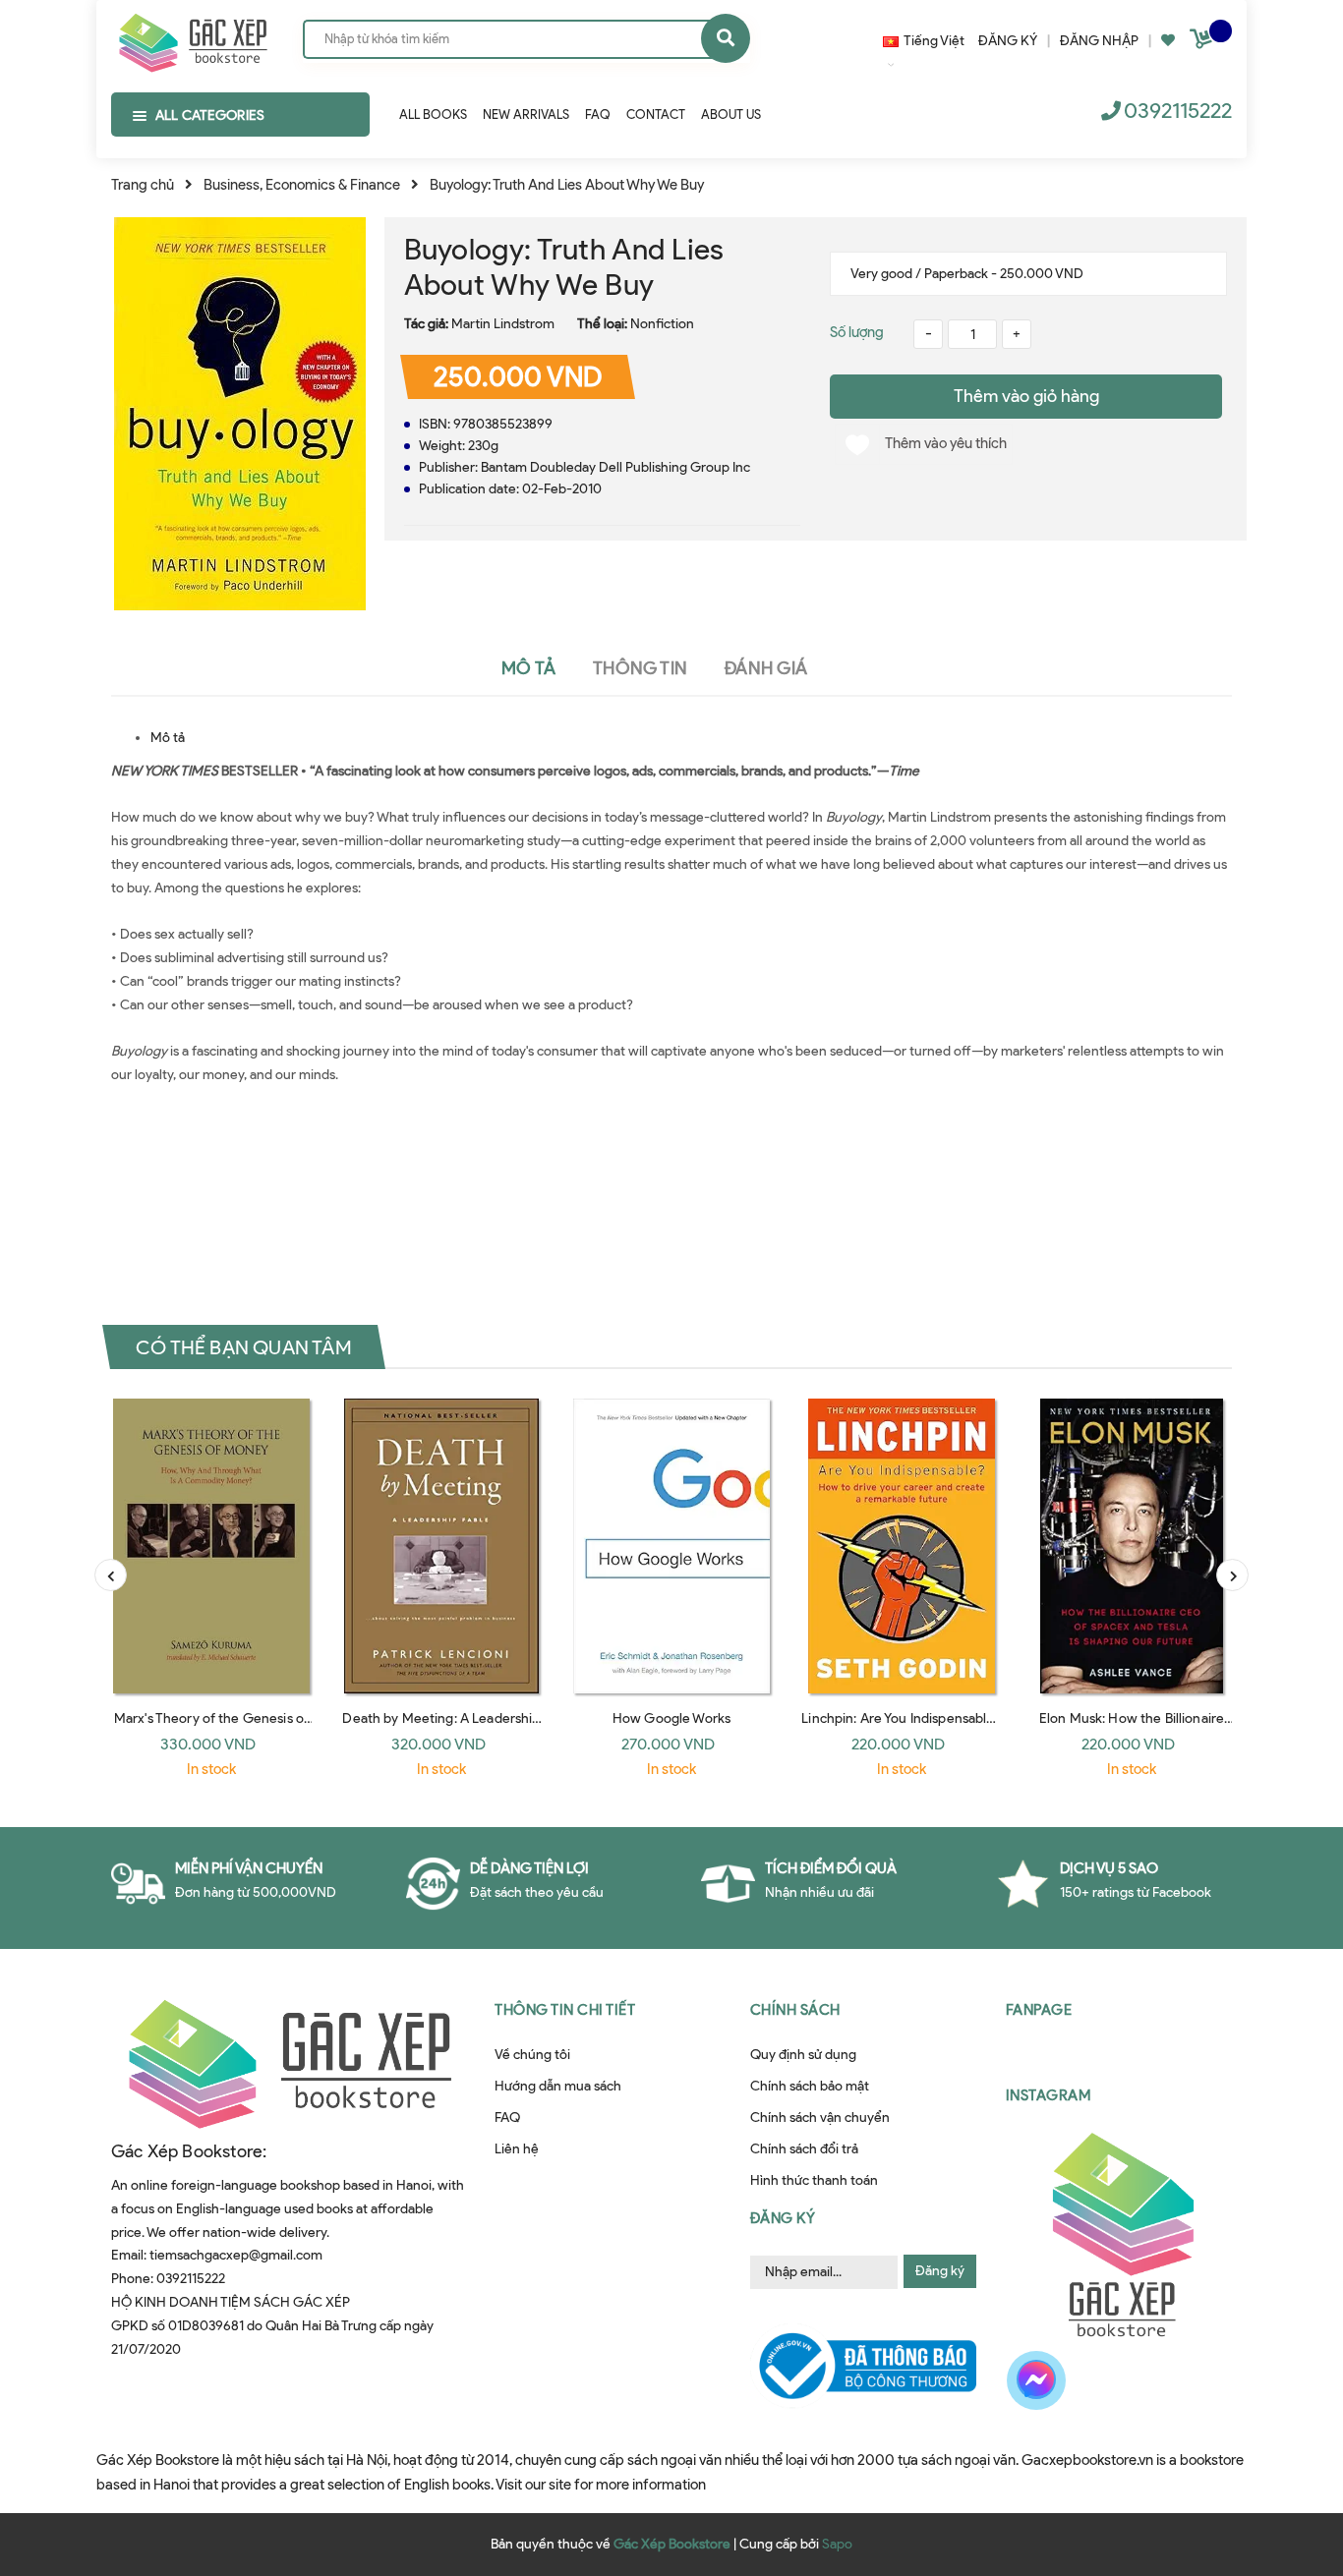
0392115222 (1178, 111)
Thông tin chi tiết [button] (565, 2010)
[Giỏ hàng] (1203, 43)
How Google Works (671, 1718)
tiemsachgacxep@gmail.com (236, 2255)
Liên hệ (517, 2149)
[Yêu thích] (1168, 41)
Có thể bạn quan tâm (244, 1346)
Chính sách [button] (795, 2010)
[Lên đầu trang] (1288, 2461)
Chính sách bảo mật (810, 2086)
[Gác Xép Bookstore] (192, 38)
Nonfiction (662, 324)
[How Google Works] (671, 1546)
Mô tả (168, 738)
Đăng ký (940, 2271)
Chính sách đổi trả (804, 2149)
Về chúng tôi (532, 2055)
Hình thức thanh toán (814, 2180)
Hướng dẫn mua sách (558, 2086)
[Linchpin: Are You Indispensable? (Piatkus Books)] (902, 1546)
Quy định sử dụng (803, 2055)
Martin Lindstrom (503, 324)
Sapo (837, 2544)
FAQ (507, 2118)
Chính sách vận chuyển (820, 2118)
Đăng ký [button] (783, 2218)
